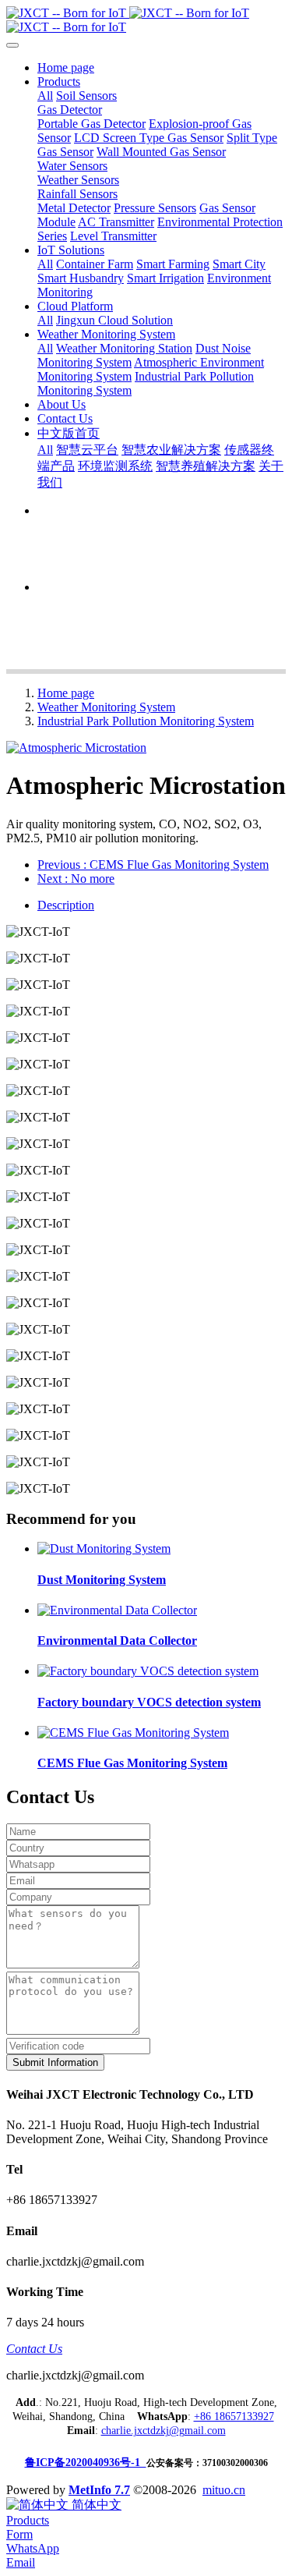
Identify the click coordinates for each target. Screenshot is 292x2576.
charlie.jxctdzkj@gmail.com (164, 2431)
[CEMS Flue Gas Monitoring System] (133, 1733)
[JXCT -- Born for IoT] (146, 20)
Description (66, 905)
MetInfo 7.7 (99, 2490)
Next (76, 879)
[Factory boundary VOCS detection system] (148, 1671)
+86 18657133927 (234, 2417)
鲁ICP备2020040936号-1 (86, 2463)
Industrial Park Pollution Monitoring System (146, 721)
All (45, 96)
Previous (153, 865)
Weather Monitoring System (106, 707)
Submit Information (55, 2062)
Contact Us (34, 2349)
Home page (66, 67)
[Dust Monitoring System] (104, 1548)
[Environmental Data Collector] (117, 1610)
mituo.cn (224, 2490)
